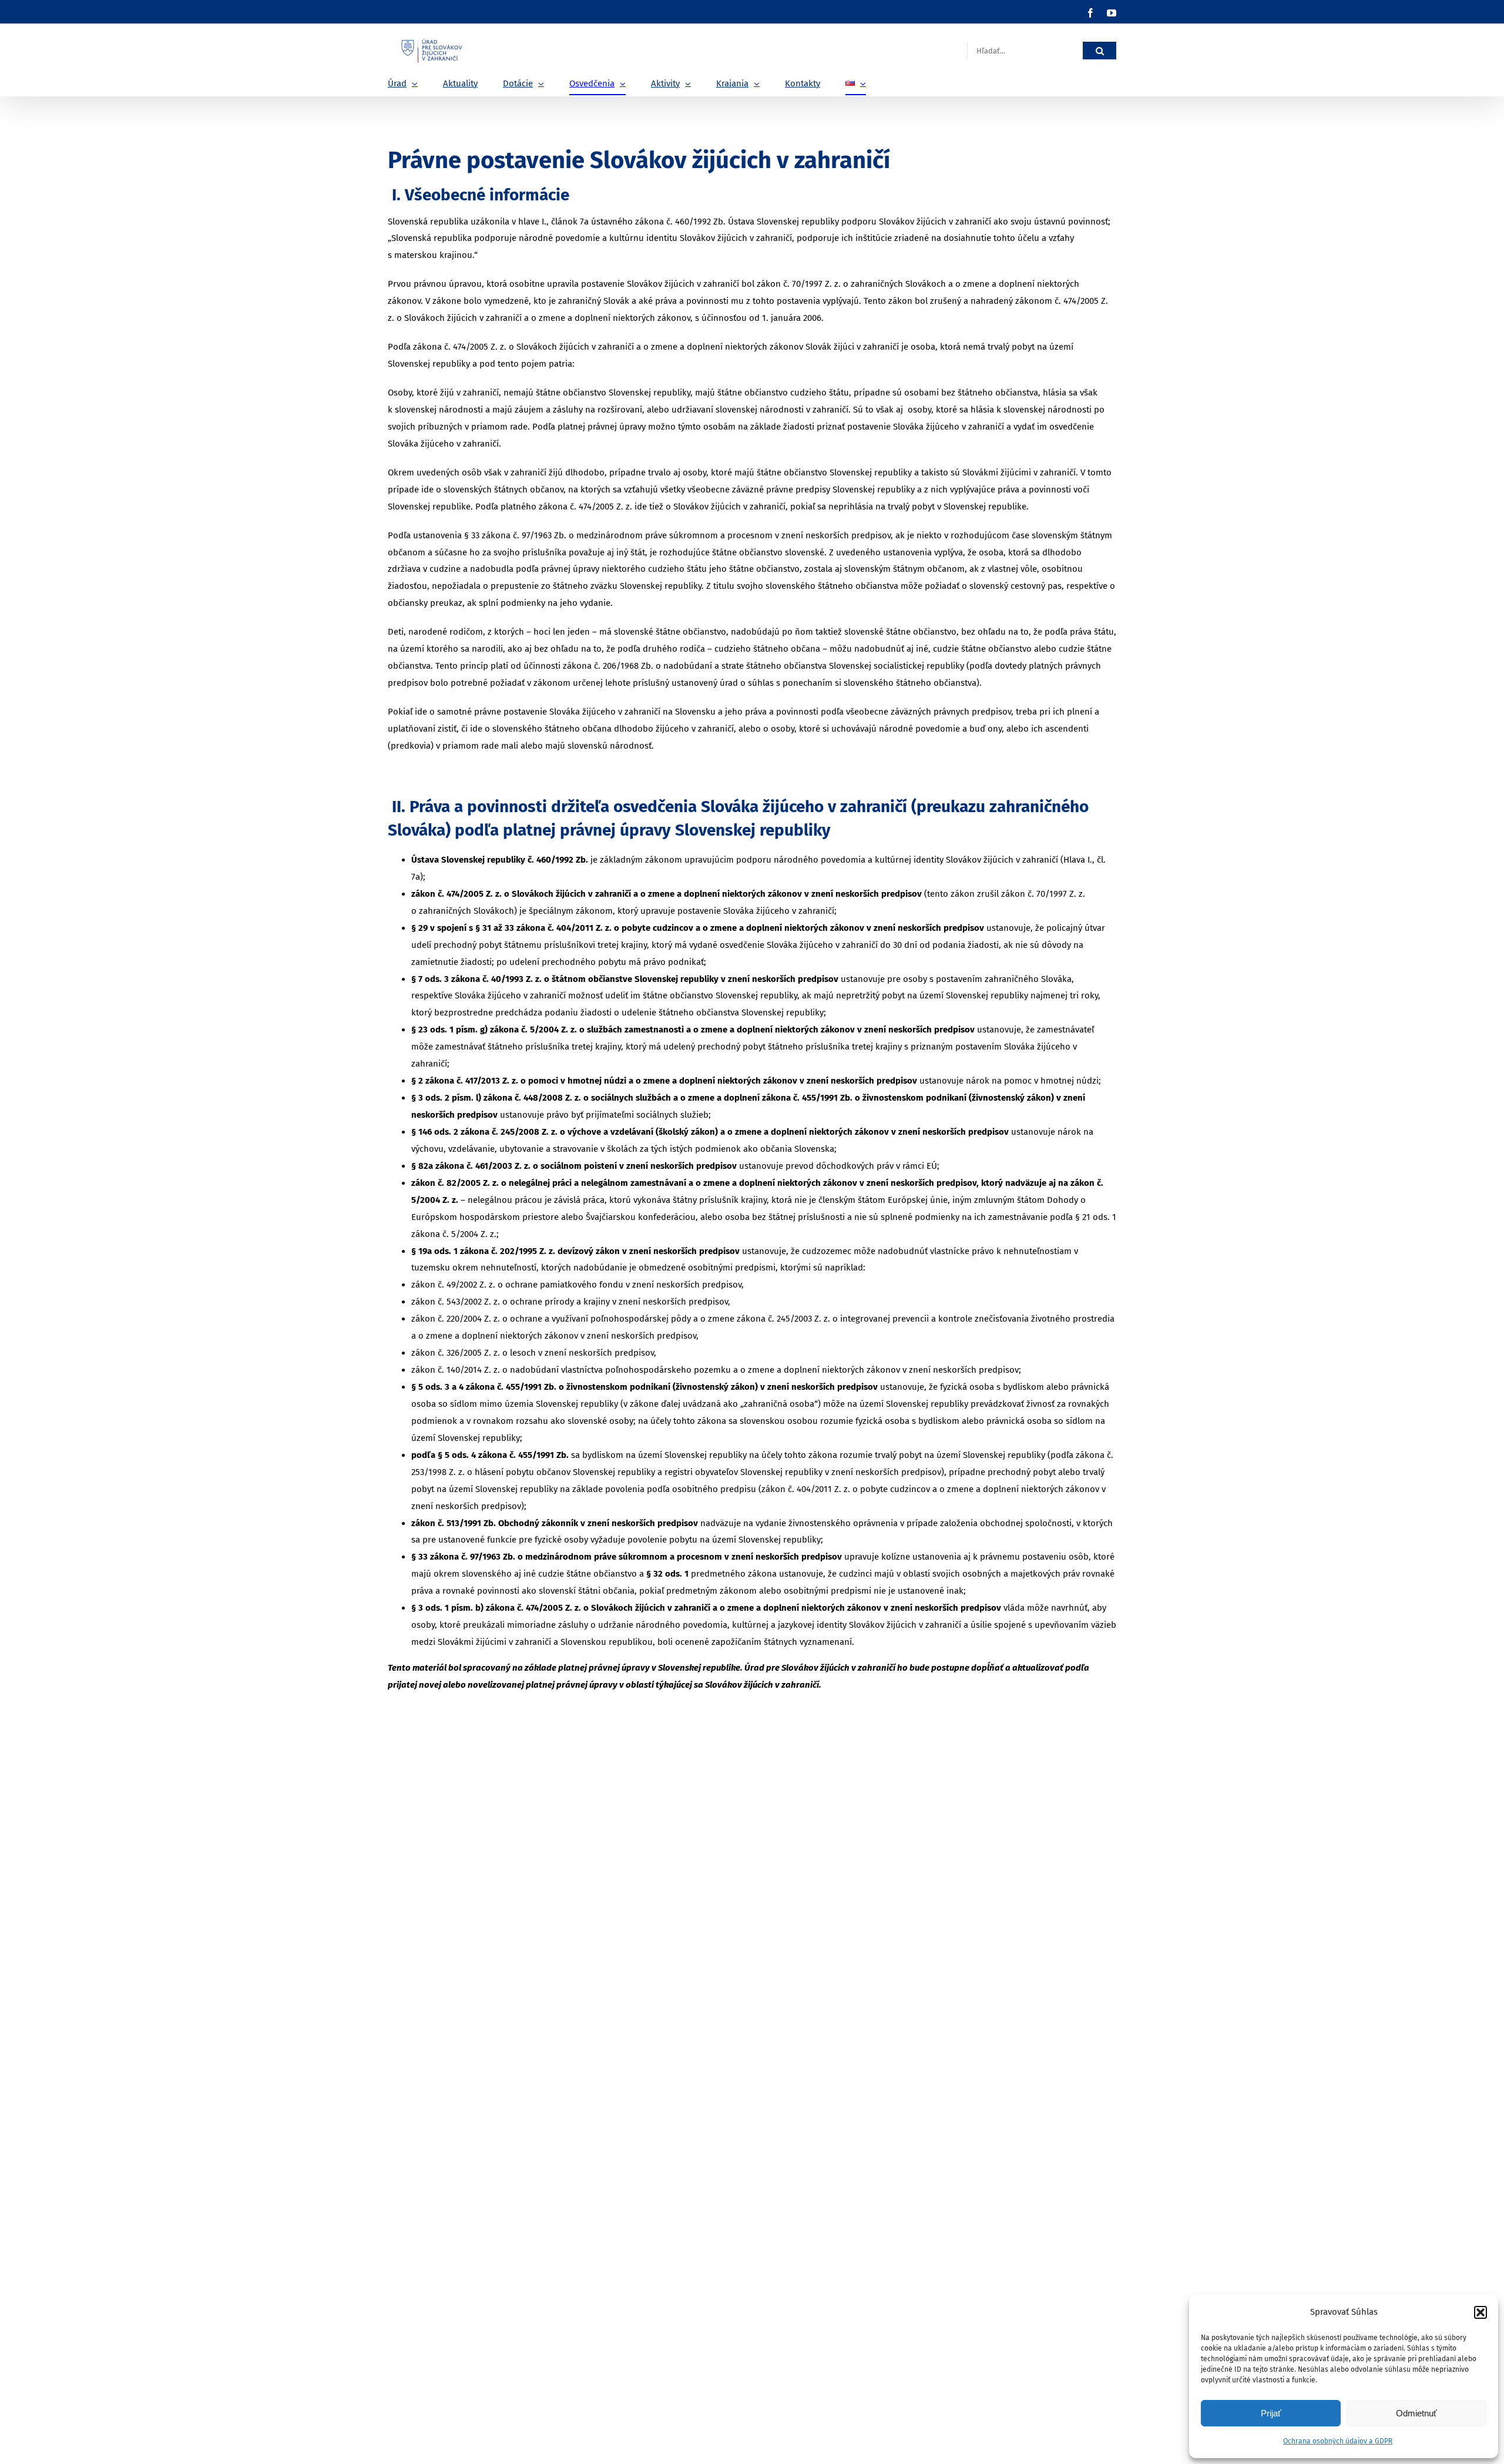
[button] (1480, 2312)
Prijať (1271, 2413)
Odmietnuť (1416, 2413)
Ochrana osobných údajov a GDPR (1338, 2441)
